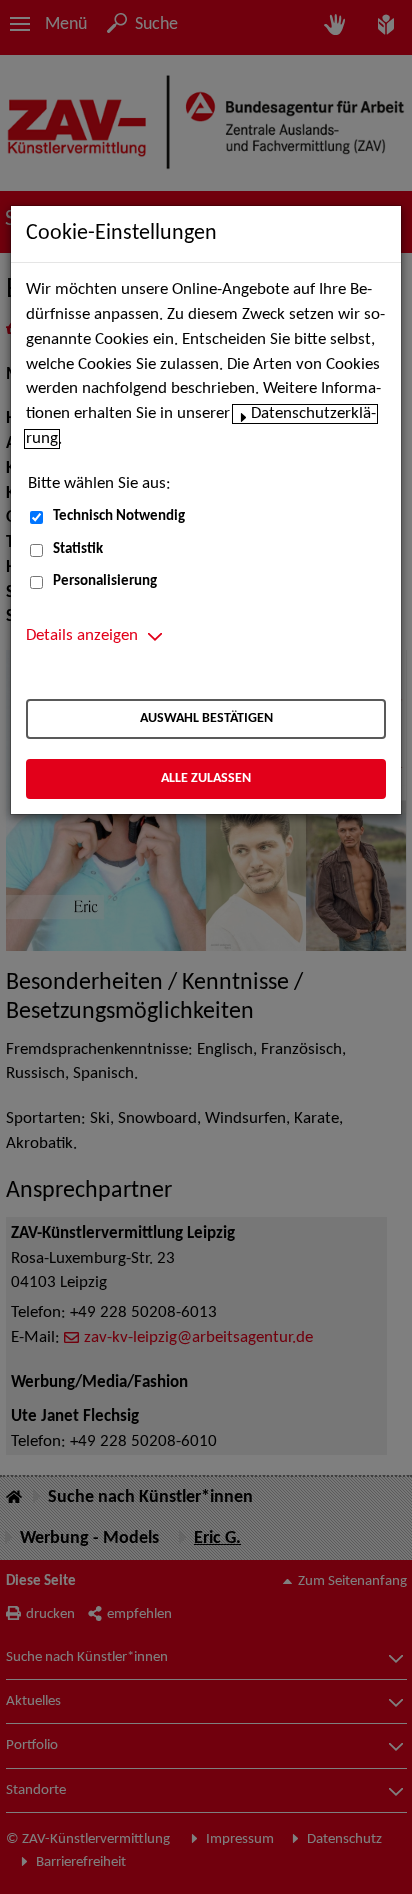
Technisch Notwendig (119, 516)
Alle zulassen (206, 778)
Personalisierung (105, 581)
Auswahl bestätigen (206, 718)
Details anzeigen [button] (82, 636)
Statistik (78, 549)
